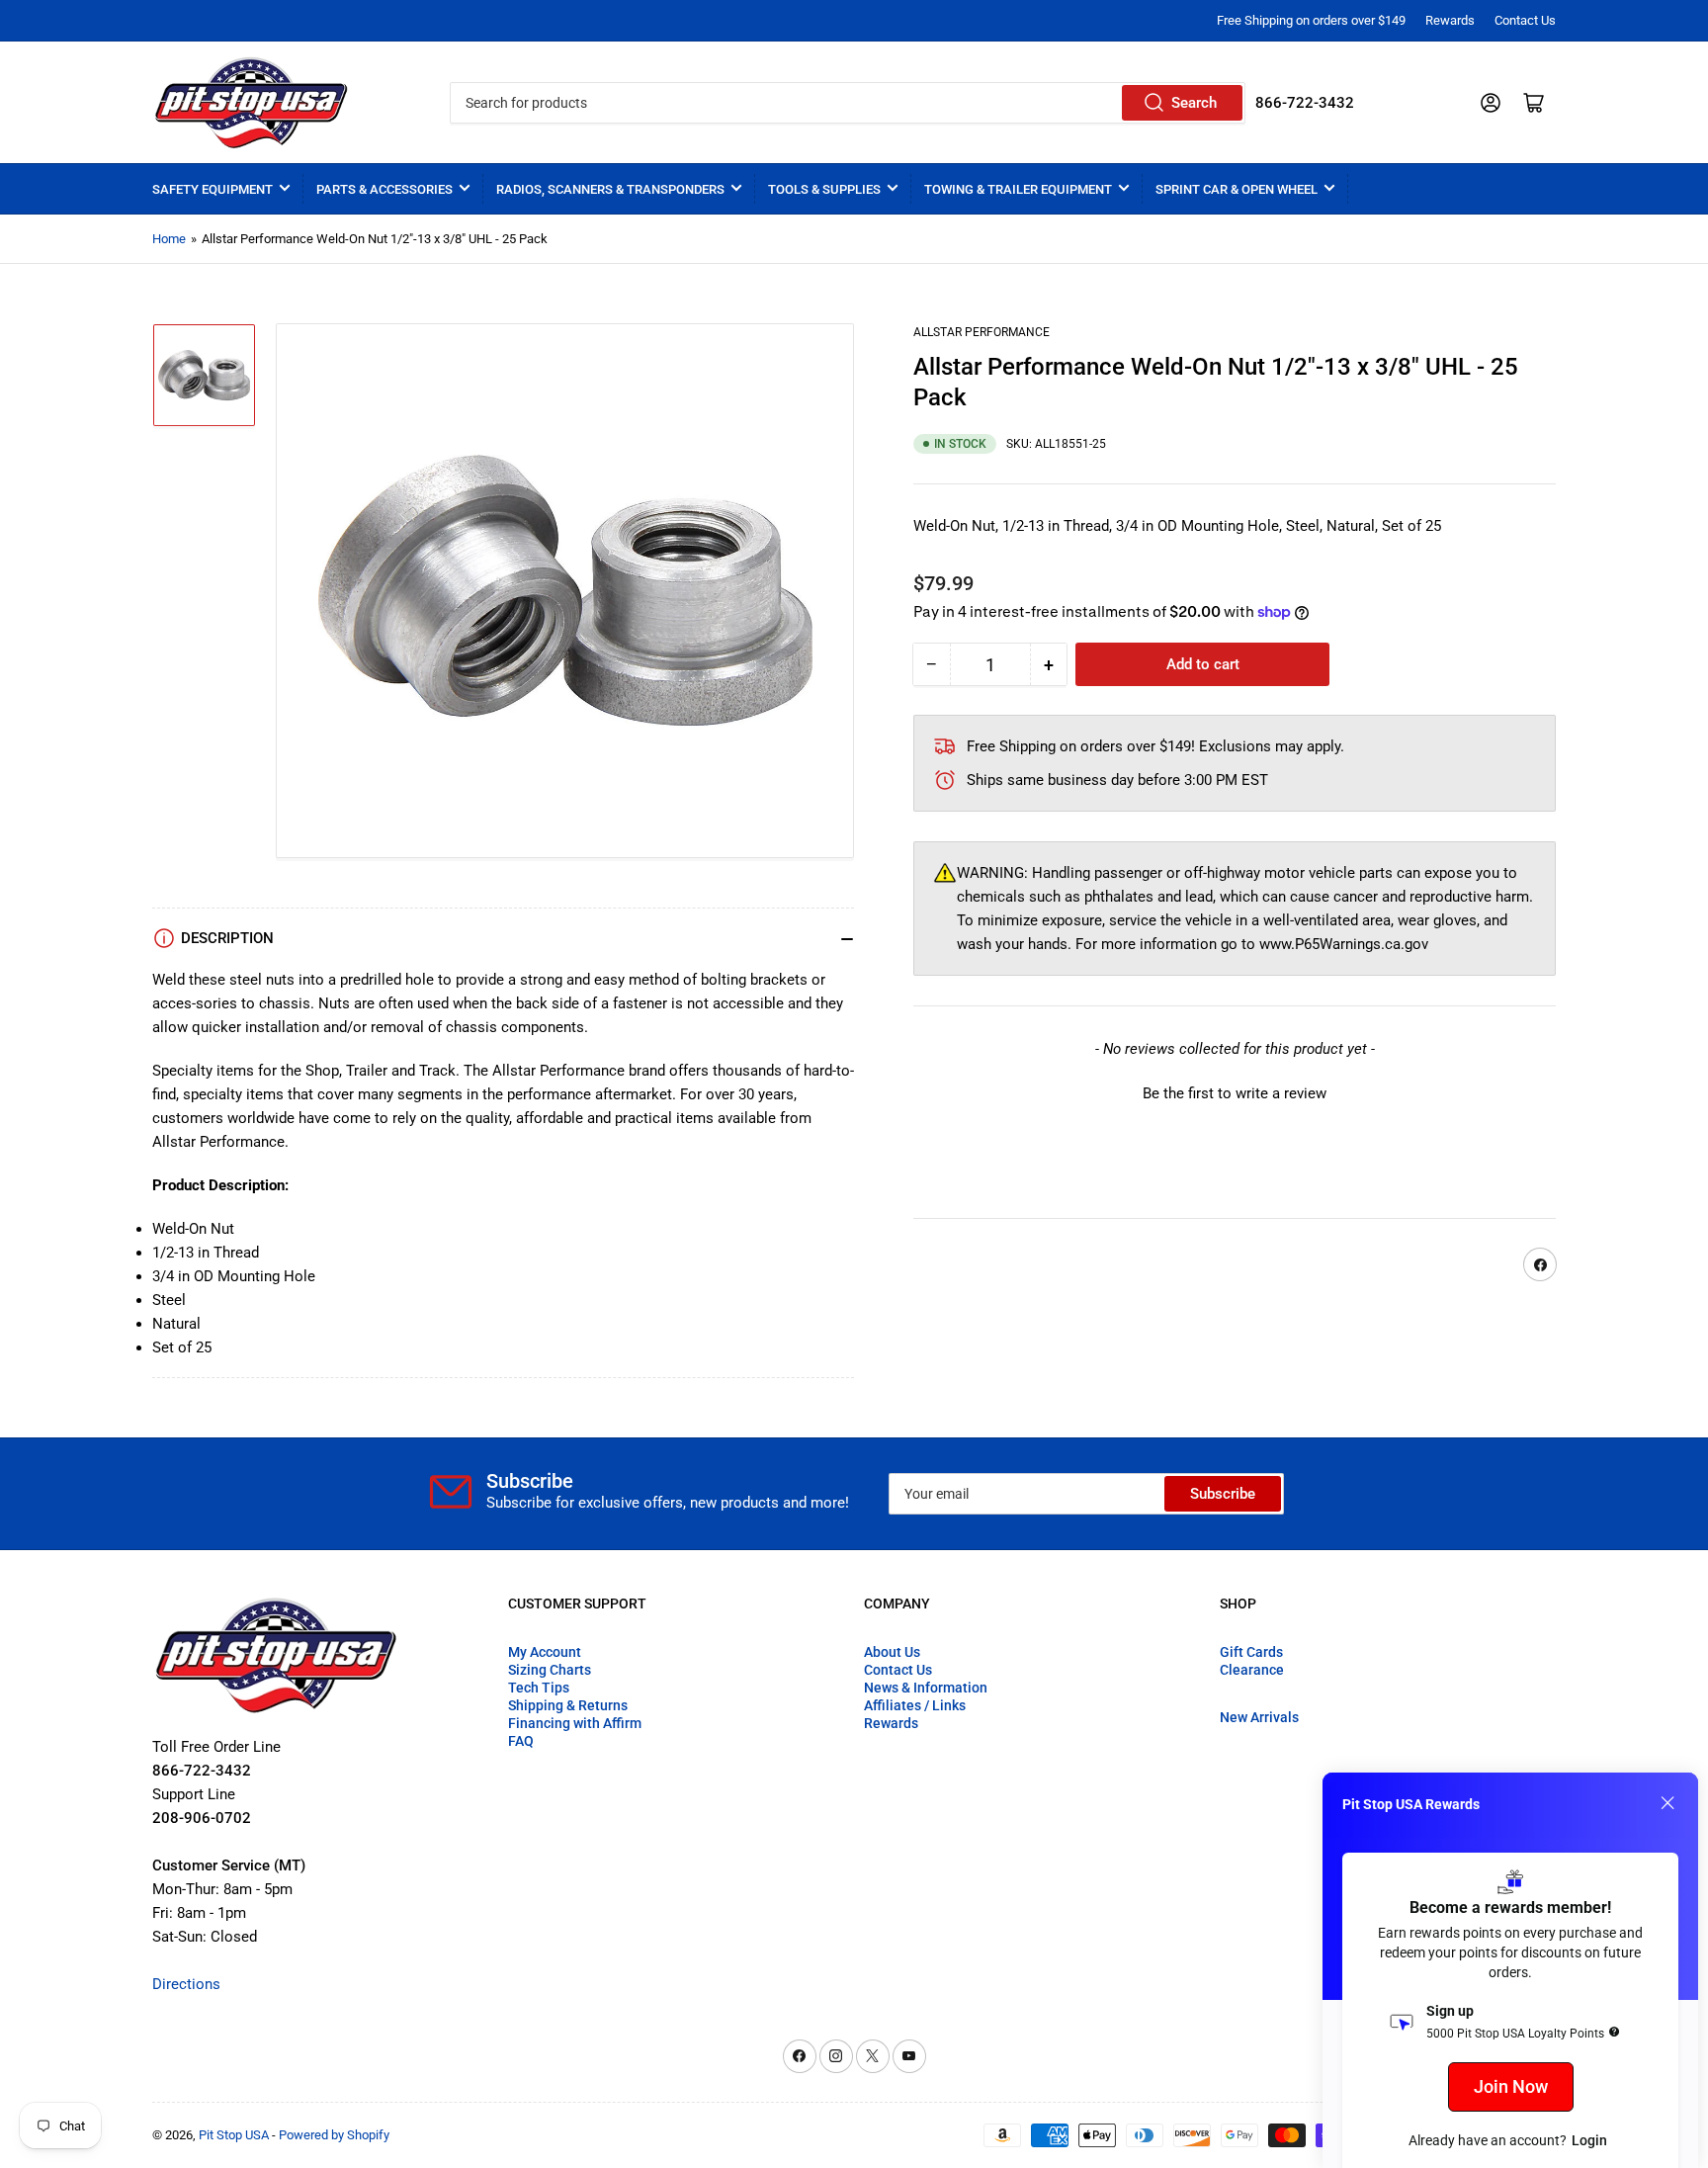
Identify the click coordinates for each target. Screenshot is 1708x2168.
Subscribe (1223, 1494)
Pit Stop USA (234, 2135)
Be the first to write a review (1235, 1094)
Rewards (1450, 20)
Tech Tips (539, 1688)
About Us (892, 1652)
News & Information (926, 1688)
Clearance (1252, 1670)
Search (1194, 103)
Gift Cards (1251, 1652)
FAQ (521, 1741)
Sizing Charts (550, 1670)
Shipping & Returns (568, 1705)
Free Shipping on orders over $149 (1311, 20)
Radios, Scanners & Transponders (610, 189)
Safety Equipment (213, 189)
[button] (1235, 1092)
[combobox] (847, 103)
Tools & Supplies (824, 189)
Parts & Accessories (384, 189)
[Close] (1667, 1803)
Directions (186, 1984)
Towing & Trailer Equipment (1018, 189)
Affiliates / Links (915, 1705)
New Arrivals (1259, 1717)
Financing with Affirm (575, 1723)
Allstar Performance (982, 332)
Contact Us (1525, 20)
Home (169, 239)
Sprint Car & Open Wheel (1237, 189)
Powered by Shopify (334, 2135)
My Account (545, 1652)
